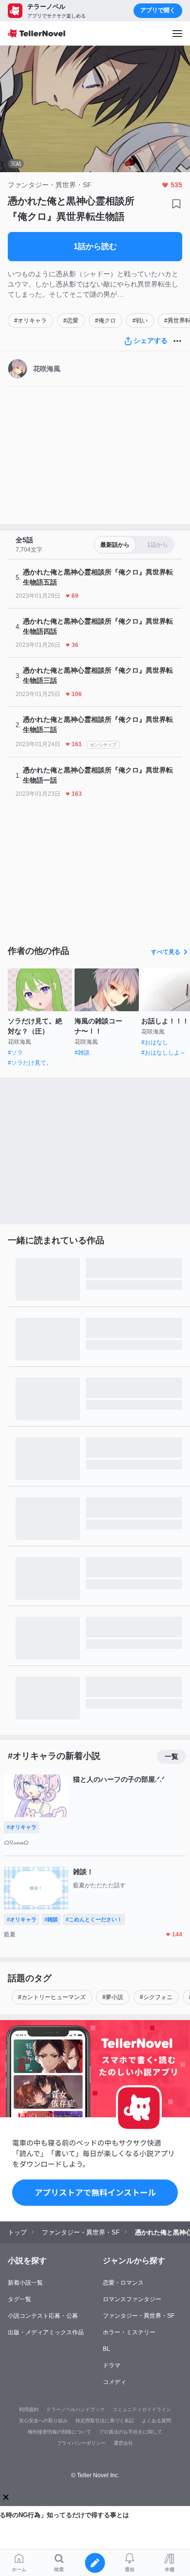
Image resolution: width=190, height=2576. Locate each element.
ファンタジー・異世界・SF (139, 2316)
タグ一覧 (19, 2299)
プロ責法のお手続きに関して (131, 2432)
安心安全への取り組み (43, 2421)
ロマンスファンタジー (132, 2299)
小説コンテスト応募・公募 (43, 2316)
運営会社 (123, 2443)
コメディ (114, 2382)
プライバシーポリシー (81, 2443)
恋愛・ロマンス (123, 2283)
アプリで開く (158, 10)
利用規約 (29, 2409)
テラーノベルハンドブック (76, 2409)
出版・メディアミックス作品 (46, 2332)
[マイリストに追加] (176, 204)
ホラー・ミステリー (129, 2332)
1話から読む (95, 246)
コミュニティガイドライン (142, 2409)
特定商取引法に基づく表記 (105, 2421)
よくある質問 (156, 2421)
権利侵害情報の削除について (59, 2432)
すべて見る (166, 952)
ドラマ (112, 2365)
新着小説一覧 (25, 2283)
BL (106, 2349)
